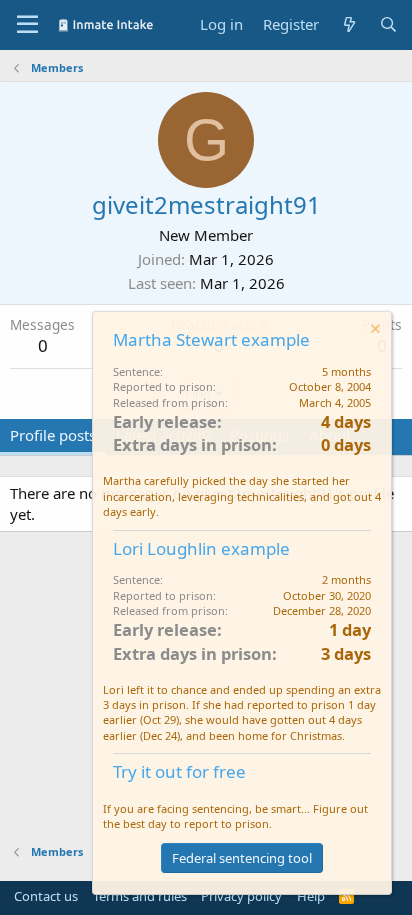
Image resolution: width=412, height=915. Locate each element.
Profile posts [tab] (53, 435)
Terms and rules (140, 896)
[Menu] (27, 25)
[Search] (388, 24)
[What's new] (348, 24)
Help (311, 896)
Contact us (46, 896)
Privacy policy (241, 896)
